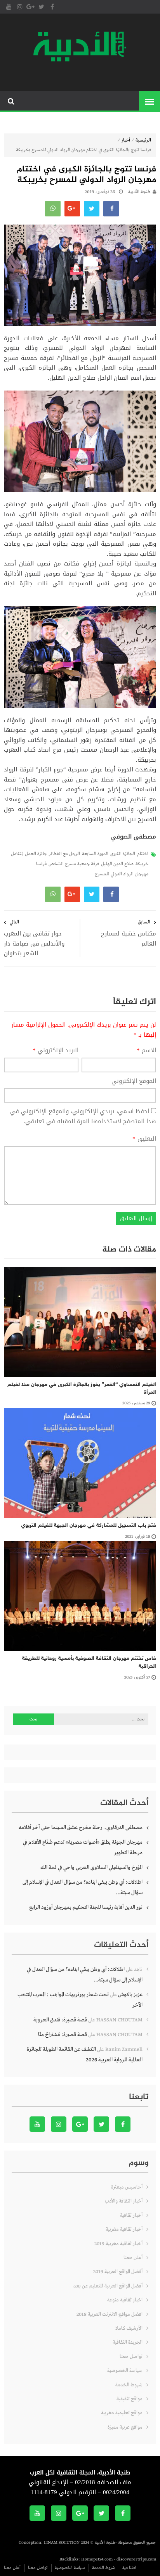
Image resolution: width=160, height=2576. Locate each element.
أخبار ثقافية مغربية (124, 2229)
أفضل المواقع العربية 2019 (118, 2272)
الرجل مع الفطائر (64, 854)
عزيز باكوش (130, 1995)
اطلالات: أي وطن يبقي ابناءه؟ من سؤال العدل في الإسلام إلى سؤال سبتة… (83, 1887)
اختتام (143, 854)
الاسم (146, 1051)
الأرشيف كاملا (129, 2328)
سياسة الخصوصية (125, 2371)
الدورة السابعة (95, 854)
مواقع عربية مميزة (125, 2427)
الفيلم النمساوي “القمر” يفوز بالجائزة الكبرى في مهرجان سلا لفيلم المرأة (82, 1389)
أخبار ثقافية (131, 2216)
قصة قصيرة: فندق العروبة (60, 2020)
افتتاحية (129, 2568)
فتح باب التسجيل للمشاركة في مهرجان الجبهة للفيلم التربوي (89, 1526)
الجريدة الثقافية (128, 2342)
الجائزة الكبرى (123, 854)
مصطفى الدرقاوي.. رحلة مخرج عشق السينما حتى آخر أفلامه (81, 1827)
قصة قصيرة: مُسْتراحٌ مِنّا (63, 2035)
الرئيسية (143, 140)
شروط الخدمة (129, 2385)
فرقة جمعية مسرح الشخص (74, 864)
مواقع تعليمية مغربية (122, 2413)
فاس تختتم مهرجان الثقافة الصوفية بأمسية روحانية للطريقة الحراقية (89, 1662)
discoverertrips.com (136, 2559)
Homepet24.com (97, 2559)
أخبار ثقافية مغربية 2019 (118, 2244)
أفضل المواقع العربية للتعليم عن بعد (108, 2286)
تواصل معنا (131, 2357)
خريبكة (142, 864)
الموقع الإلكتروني (134, 1081)
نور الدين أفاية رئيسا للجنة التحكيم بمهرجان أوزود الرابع (86, 1907)
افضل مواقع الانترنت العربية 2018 (110, 2314)
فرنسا (41, 864)
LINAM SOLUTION (62, 2543)
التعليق (144, 1139)
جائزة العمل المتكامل (29, 854)
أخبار (126, 140)
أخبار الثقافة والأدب (124, 2201)
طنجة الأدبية (139, 192)
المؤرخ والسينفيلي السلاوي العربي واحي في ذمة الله (91, 1867)
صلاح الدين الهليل (117, 864)
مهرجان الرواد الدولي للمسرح (122, 874)
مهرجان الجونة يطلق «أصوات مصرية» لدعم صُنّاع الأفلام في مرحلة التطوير (83, 1847)
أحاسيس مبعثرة (127, 2187)
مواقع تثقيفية (130, 2399)
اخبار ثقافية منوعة (125, 2300)
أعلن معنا (133, 2258)
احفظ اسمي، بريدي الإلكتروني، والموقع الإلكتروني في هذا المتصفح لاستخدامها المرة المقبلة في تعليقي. (83, 1116)
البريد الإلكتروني (56, 1051)
